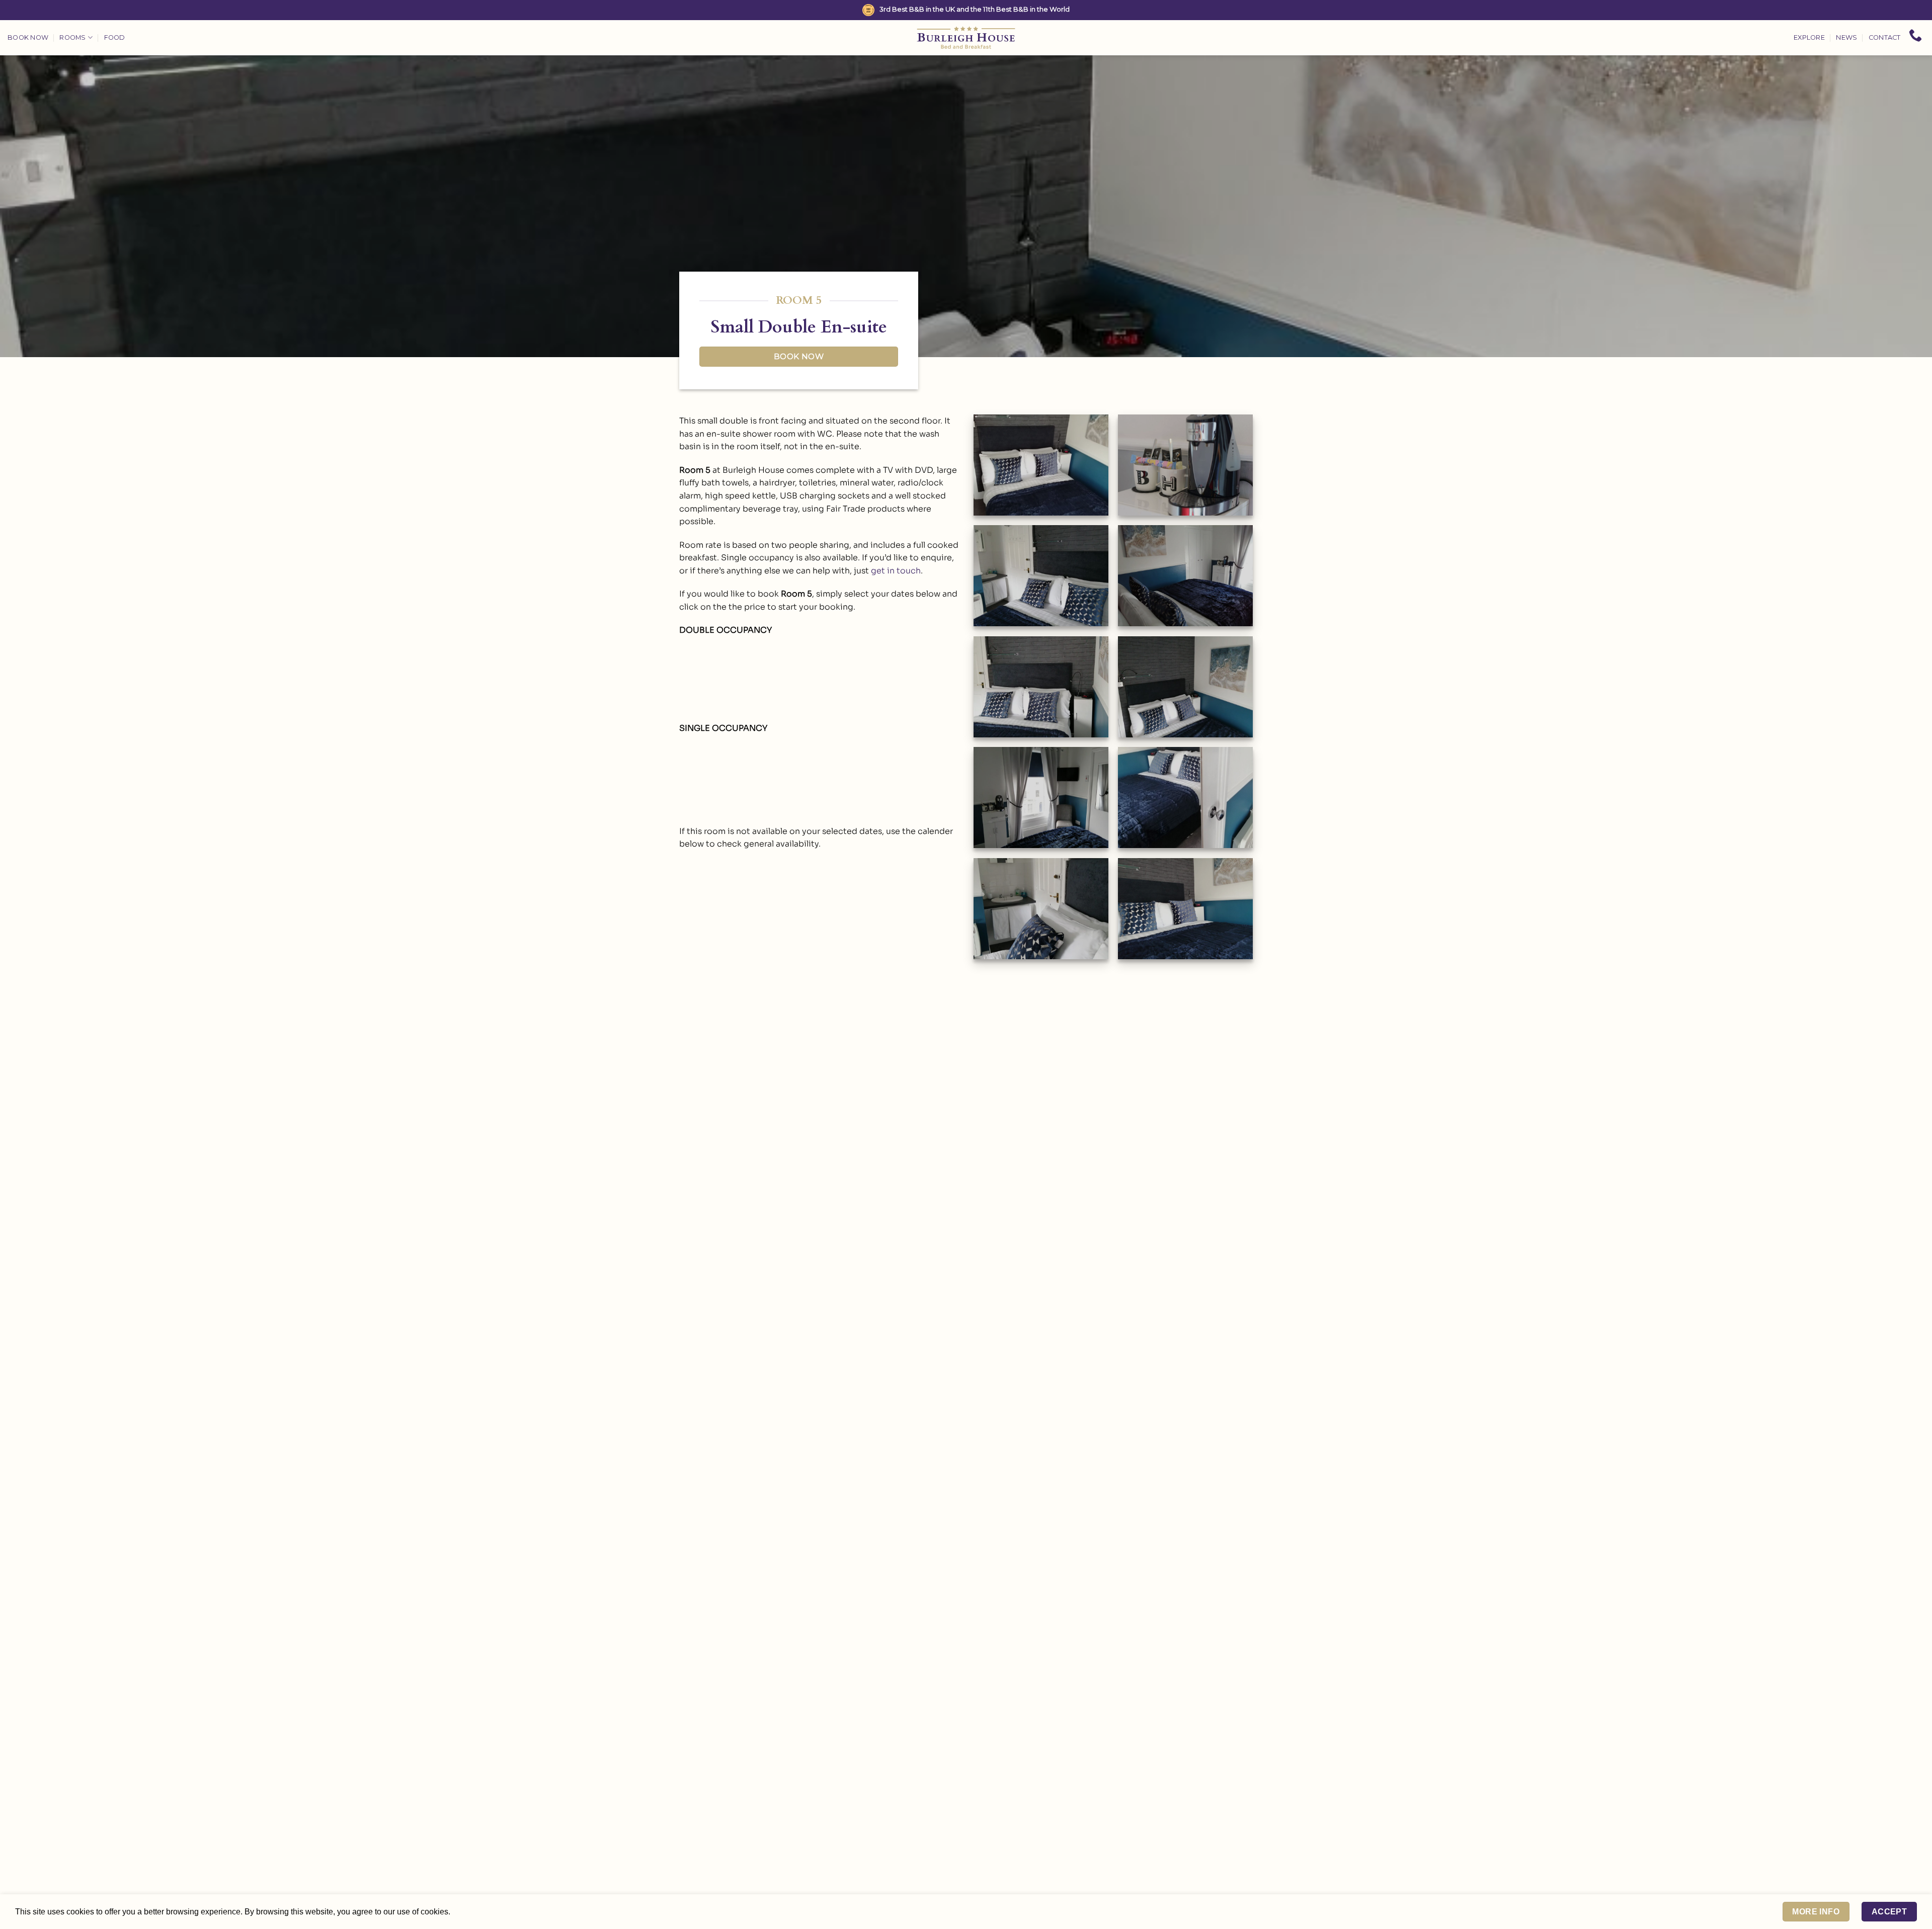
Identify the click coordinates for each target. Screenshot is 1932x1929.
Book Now (28, 37)
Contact (1885, 37)
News (1846, 37)
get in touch (896, 571)
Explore (1809, 37)
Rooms (72, 37)
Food (115, 37)
